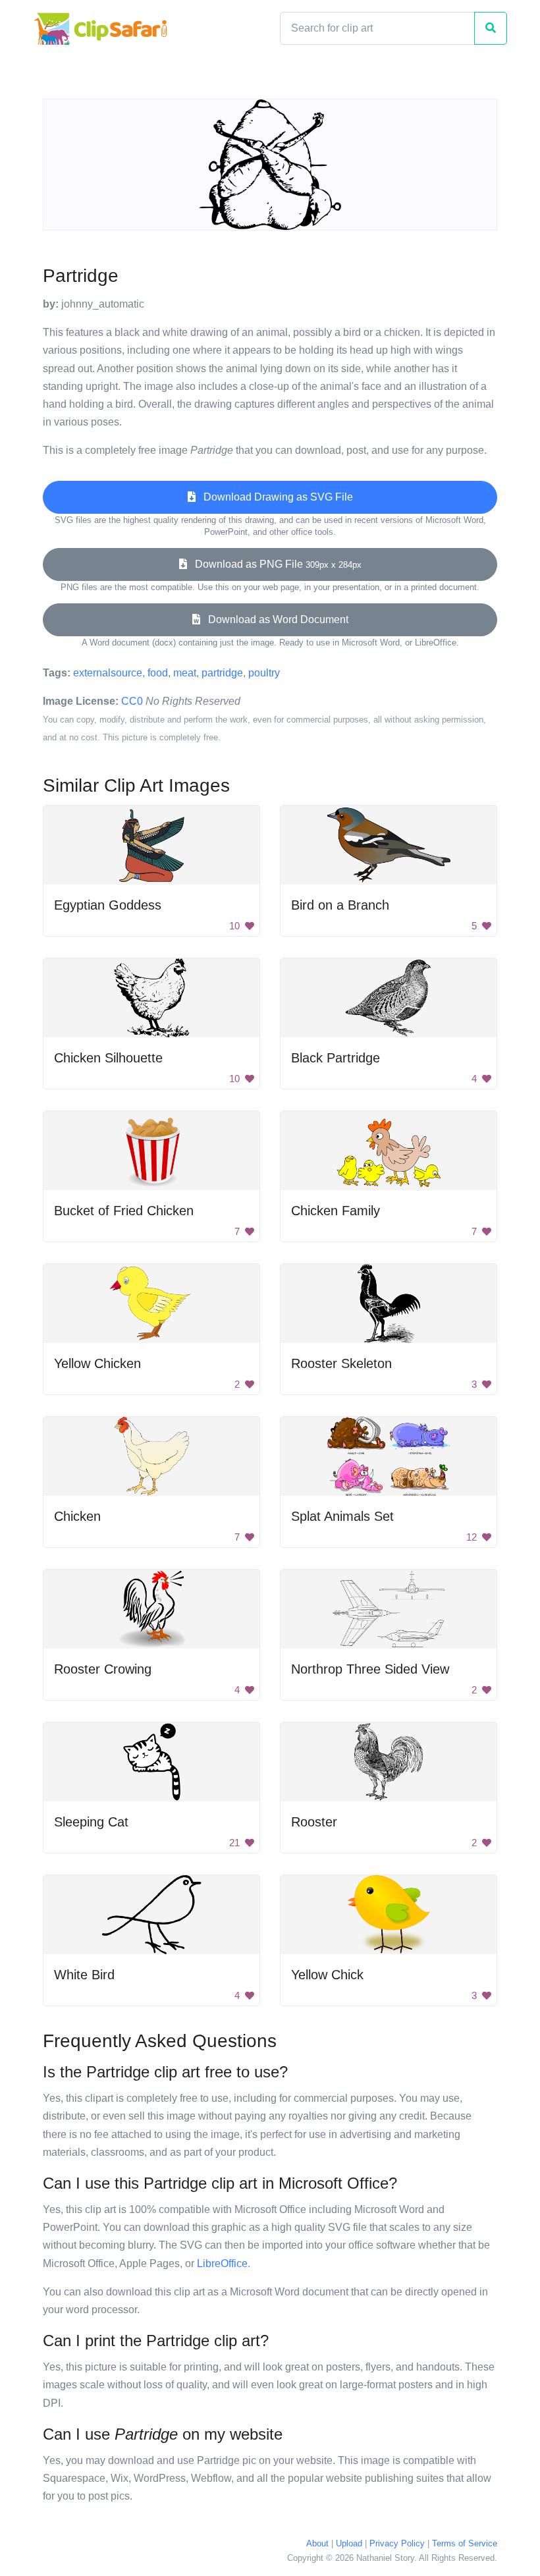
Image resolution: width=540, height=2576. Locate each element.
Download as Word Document (274, 619)
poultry (264, 673)
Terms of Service (465, 2543)
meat (185, 673)
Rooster (314, 1822)
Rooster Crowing (103, 1669)
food (158, 673)
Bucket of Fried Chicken (124, 1211)
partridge (222, 673)
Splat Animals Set (342, 1516)
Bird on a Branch (340, 905)
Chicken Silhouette (108, 1058)
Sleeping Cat (91, 1822)
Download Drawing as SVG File (274, 497)
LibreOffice (222, 2263)
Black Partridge (336, 1058)
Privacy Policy (397, 2543)
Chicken (77, 1516)
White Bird (84, 1975)
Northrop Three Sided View (370, 1669)
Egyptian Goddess (108, 905)
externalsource (108, 673)
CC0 (132, 701)
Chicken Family (336, 1211)
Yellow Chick (327, 1975)
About (317, 2543)
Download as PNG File (274, 564)
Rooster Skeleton (341, 1363)
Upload (349, 2543)
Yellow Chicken (97, 1363)
